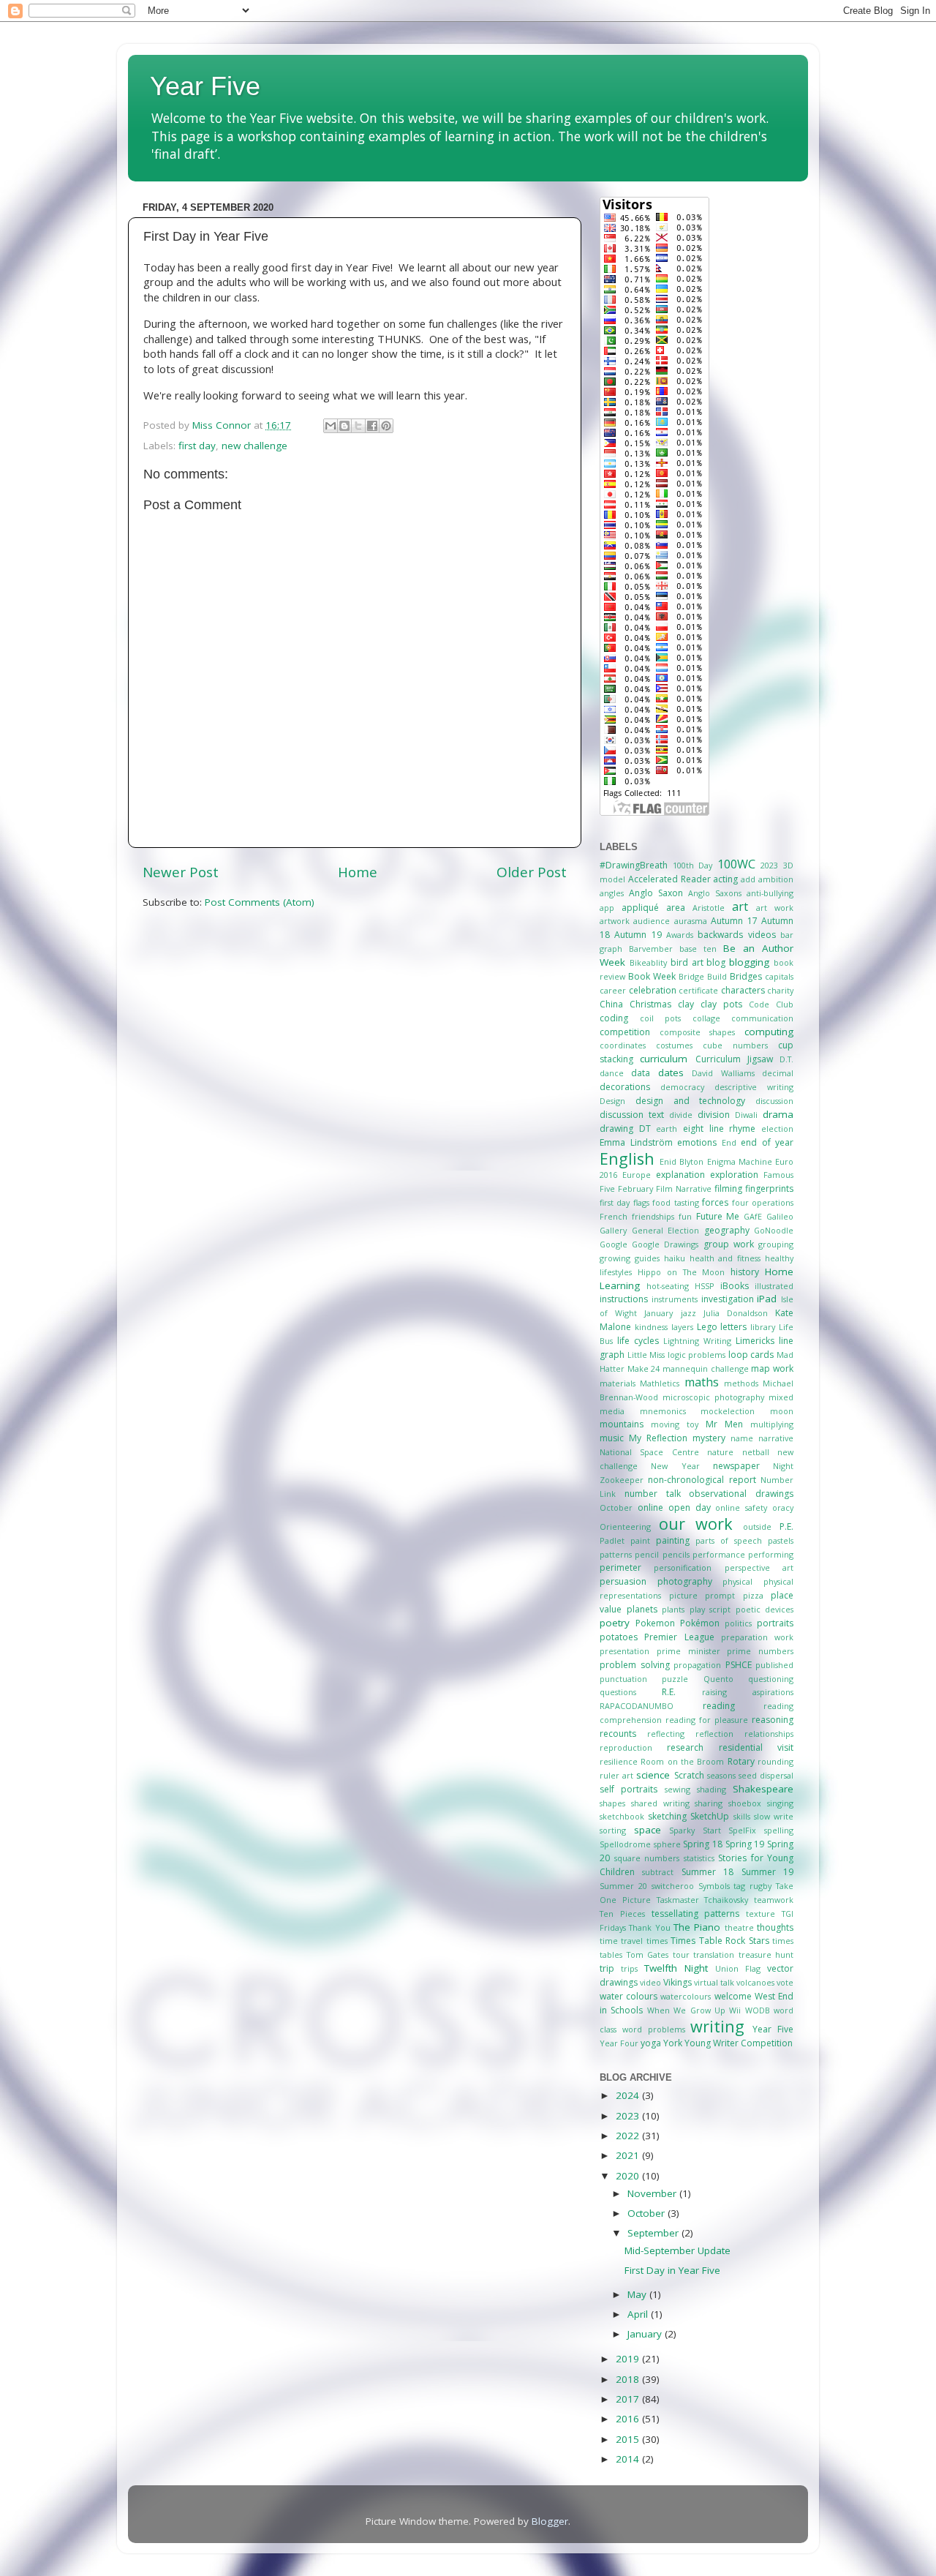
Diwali (746, 1115)
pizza (753, 1595)
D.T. (786, 1059)
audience (652, 921)
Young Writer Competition (739, 2043)
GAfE (753, 1216)
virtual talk (714, 1982)
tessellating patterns (696, 1914)
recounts (618, 1734)
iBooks (735, 1286)
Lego (707, 1327)
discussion (774, 1101)
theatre (739, 1927)
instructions (624, 1299)
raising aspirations (748, 1692)
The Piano (697, 1927)
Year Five (205, 86)
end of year (767, 1142)
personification (683, 1567)
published (774, 1665)
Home (358, 872)
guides (647, 1258)
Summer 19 (767, 1872)
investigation (728, 1299)
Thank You (649, 1927)
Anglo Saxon (656, 893)
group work (729, 1244)
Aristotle (709, 908)
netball (756, 1452)
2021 (629, 2155)
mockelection (728, 1411)
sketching (667, 1816)
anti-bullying (770, 893)
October (616, 1507)
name (742, 1438)
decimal (778, 1073)
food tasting (675, 1202)
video (650, 1982)
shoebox (745, 1803)
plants (673, 1609)
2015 (629, 2439)
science (653, 1775)
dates (671, 1073)
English (627, 1159)
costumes (674, 1045)
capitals (779, 976)
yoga (651, 2043)
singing (780, 1803)
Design (612, 1101)
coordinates (623, 1045)
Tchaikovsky (726, 1900)
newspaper (736, 1466)
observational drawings (741, 1494)
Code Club (771, 1004)
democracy (682, 1087)
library (763, 1327)
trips (629, 1968)
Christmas (650, 1004)
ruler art (616, 1775)
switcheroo (673, 1886)
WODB (758, 2010)
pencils (676, 1554)
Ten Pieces (622, 1914)
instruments (675, 1299)
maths (702, 1382)
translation (714, 1954)
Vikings (678, 1982)
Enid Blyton (682, 1161)
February (635, 1189)
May (638, 2294)
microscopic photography (713, 1397)
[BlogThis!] (344, 426)
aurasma (691, 921)
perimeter (620, 1567)
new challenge (254, 446)
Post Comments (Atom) (260, 902)
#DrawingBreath (634, 865)
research (685, 1747)
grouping (776, 1244)
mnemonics (663, 1411)
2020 (629, 2176)
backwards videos (736, 935)
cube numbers (735, 1045)
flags (641, 1202)
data (641, 1073)
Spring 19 (745, 1844)
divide (681, 1115)
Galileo (780, 1216)
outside (757, 1527)
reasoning (773, 1720)
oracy (783, 1507)
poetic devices (765, 1609)
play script (710, 1609)
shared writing (660, 1803)
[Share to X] (358, 426)
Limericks (755, 1341)
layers (682, 1327)
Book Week (652, 976)
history (745, 1272)
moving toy (675, 1424)
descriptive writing (754, 1087)
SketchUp (710, 1816)
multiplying (772, 1424)
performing (771, 1554)
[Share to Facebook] (372, 426)
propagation (697, 1665)
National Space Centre (649, 1452)
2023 (769, 865)
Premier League (679, 1637)
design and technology (691, 1101)
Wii (735, 2010)
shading (712, 1789)
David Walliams (723, 1073)
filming (728, 1189)
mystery (709, 1438)
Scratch (689, 1775)
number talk (653, 1494)
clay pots (721, 1004)
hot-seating (668, 1286)
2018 (629, 2379)
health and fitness (725, 1258)
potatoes (619, 1637)
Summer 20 (623, 1886)
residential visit (756, 1747)
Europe (637, 1175)
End (729, 1142)
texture (760, 1914)
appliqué (640, 908)
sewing (678, 1789)
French (614, 1216)
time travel (621, 1941)
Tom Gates (648, 1954)
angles (612, 893)
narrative (776, 1438)
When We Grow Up (686, 2010)
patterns (616, 1554)
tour (681, 1954)
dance (612, 1073)
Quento (718, 1679)
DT (645, 1129)
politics (738, 1623)
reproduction (626, 1747)
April (639, 2314)
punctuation (623, 1679)
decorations (625, 1087)
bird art (687, 962)
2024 (629, 2095)
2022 (629, 2136)
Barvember (651, 949)
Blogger (550, 2521)
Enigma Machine (740, 1161)
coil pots (661, 1018)
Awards (680, 935)
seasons (721, 1775)
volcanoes (755, 1982)
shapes (612, 1803)
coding (614, 1018)
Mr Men (724, 1424)
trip (607, 1968)
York (673, 2043)
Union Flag (738, 1968)
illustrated (774, 1286)
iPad (767, 1299)
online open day (674, 1507)
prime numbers (760, 1651)
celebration (653, 990)
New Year (675, 1466)
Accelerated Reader (669, 879)
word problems (654, 2029)
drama (778, 1114)
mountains (622, 1424)
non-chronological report (702, 1480)
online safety (741, 1507)
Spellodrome (625, 1844)
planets (642, 1609)
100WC (736, 864)
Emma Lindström (636, 1142)
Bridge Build (703, 976)
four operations (763, 1202)
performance (719, 1554)
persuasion (623, 1581)
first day (197, 446)
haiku (675, 1258)
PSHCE (739, 1665)
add (748, 879)
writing (717, 2026)
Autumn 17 (734, 921)
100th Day (693, 865)
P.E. (786, 1527)
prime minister (688, 1651)
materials (618, 1383)
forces (715, 1202)
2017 (629, 2399)
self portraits (629, 1789)
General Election (666, 1230)
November (653, 2193)
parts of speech (729, 1540)
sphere (667, 1844)
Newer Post (181, 872)
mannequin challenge (706, 1368)
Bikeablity (648, 962)
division (714, 1115)
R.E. (669, 1692)
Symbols (714, 1886)
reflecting (666, 1734)
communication (762, 1018)
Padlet (612, 1540)
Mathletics (660, 1383)
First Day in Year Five (672, 2270)
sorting (613, 1830)
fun (685, 1216)
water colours (629, 1996)
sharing (709, 1803)
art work (775, 908)
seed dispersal (766, 1775)
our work (696, 1524)
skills (742, 1816)
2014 (629, 2459)
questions (618, 1692)
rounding (775, 1761)
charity (780, 990)
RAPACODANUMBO (637, 1706)
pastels (781, 1540)
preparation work (757, 1637)
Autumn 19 (638, 935)
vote (785, 1982)
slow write (774, 1816)
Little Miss (646, 1355)
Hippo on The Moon (682, 1272)
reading (719, 1706)
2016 (629, 2419)
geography (727, 1230)
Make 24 (644, 1368)
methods (741, 1383)
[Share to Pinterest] (386, 426)
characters (743, 990)
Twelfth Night (676, 1968)
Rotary (741, 1761)
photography (685, 1581)
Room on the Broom (682, 1761)
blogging (749, 962)
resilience (619, 1761)
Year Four (619, 2043)
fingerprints (769, 1189)
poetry (615, 1623)
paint (640, 1540)
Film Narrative (684, 1189)
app (607, 908)
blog (716, 962)
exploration (734, 1175)
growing (615, 1258)
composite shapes (698, 1032)
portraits (775, 1623)
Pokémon (700, 1623)
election (777, 1129)
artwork (615, 921)
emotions (697, 1142)
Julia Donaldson (736, 1313)
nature (720, 1452)
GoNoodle (774, 1230)
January (658, 1313)
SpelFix (742, 1830)
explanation (680, 1175)
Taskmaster (678, 1900)
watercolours (686, 1996)
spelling (779, 1830)
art (740, 906)
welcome (733, 1996)
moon (782, 1411)
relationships (769, 1734)
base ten (698, 949)
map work (772, 1368)
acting (725, 879)
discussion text (632, 1115)
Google (614, 1244)
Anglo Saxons (715, 893)
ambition (776, 879)
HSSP (705, 1286)
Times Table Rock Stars (720, 1941)
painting (673, 1540)
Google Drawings (665, 1244)
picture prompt (702, 1595)
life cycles (638, 1341)
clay (686, 1004)
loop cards (751, 1355)
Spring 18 (703, 1844)
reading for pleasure (707, 1720)
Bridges (746, 976)
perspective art (759, 1567)
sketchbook (622, 1816)
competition (625, 1032)
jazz (688, 1313)
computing (769, 1032)
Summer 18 (707, 1872)
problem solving (635, 1665)
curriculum (664, 1059)
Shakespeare (763, 1789)
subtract (658, 1872)
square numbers (647, 1858)
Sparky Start (695, 1830)
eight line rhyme (719, 1129)
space (648, 1830)
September (654, 2233)
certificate (698, 990)
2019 (629, 2359)
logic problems (697, 1355)
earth (667, 1129)
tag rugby (752, 1886)
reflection (714, 1734)
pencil (647, 1554)
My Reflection (658, 1438)
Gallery (613, 1230)
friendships (653, 1216)
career (613, 990)
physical (737, 1581)
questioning (771, 1679)
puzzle (675, 1679)
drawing (616, 1129)
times (657, 1941)
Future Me (718, 1216)
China (611, 1004)
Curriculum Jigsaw (734, 1059)
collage (706, 1018)
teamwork (774, 1900)
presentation (624, 1651)
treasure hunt (766, 1954)
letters (733, 1327)
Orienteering (625, 1527)
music (612, 1438)
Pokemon (655, 1623)
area (676, 908)
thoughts (775, 1927)
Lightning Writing (697, 1341)
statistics (699, 1858)
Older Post (532, 872)
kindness (651, 1327)
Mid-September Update (678, 2250)
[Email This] (331, 426)
